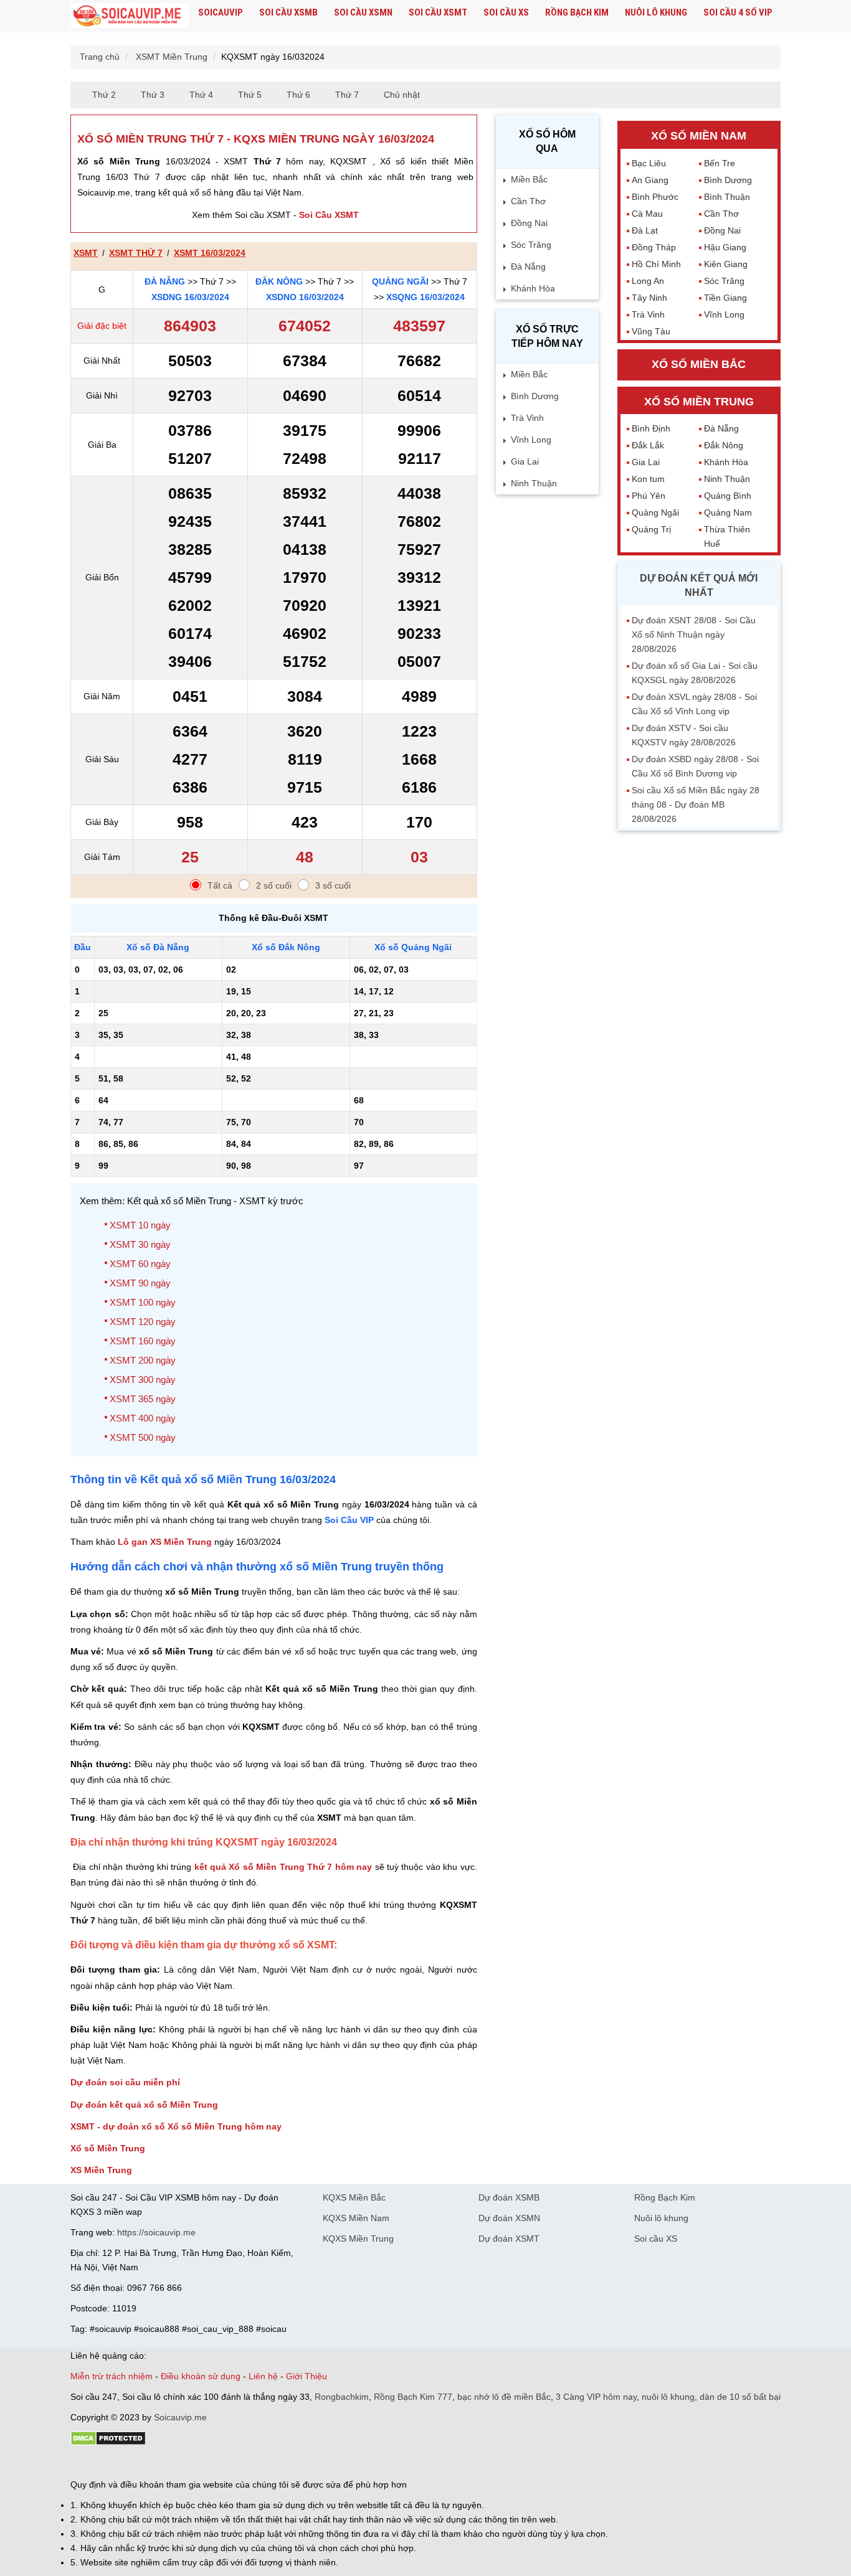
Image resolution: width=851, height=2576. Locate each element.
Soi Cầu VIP (349, 1520)
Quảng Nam (728, 512)
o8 (160, 2463)
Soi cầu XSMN (363, 12)
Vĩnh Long (531, 440)
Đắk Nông (279, 281)
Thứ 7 (347, 95)
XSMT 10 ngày (140, 1225)
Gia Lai (525, 461)
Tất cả (220, 885)
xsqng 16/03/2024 (425, 297)
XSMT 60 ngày (140, 1264)
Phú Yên (649, 496)
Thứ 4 (201, 95)
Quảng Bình (728, 496)
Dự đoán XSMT (509, 2239)
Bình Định (651, 428)
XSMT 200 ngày (143, 1360)
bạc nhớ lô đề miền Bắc (504, 2397)
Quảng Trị (651, 529)
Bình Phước (655, 197)
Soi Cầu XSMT (329, 215)
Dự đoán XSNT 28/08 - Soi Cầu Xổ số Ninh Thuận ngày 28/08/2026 (694, 635)
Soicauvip (221, 12)
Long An (648, 281)
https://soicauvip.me (156, 2232)
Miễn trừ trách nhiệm (112, 2376)
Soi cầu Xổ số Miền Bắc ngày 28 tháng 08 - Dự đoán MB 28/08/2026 (696, 804)
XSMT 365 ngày (143, 1399)
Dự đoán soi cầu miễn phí (125, 2082)
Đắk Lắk (648, 445)
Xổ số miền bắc (699, 364)
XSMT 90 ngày (140, 1283)
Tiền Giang (725, 298)
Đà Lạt (645, 230)
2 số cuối (274, 885)
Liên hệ (263, 2376)
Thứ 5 (250, 95)
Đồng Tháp (654, 247)
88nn (143, 2463)
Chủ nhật (402, 95)
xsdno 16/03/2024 (305, 297)
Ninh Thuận (534, 483)
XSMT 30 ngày (140, 1244)
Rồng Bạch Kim (577, 12)
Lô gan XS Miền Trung (165, 1542)
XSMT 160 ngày (143, 1341)
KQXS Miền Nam (356, 2218)
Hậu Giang (725, 247)
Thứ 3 (153, 95)
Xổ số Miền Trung (108, 2148)
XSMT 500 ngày (143, 1437)
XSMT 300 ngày (143, 1380)
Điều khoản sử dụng (201, 2376)
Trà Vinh (527, 418)
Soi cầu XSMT (438, 12)
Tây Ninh (649, 298)
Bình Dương (535, 396)
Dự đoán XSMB (509, 2197)
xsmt (86, 253)
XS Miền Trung (101, 2170)
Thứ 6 (298, 95)
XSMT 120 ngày (143, 1322)
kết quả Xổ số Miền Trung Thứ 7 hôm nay (283, 1867)
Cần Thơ (528, 201)
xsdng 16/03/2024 (190, 297)
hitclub (278, 2463)
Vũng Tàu (651, 331)
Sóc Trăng (531, 245)
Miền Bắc (529, 179)
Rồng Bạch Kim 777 (413, 2397)
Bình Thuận (727, 197)
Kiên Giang (726, 264)
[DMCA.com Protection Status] (108, 2443)
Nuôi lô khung (656, 12)
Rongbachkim (342, 2397)
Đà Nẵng (165, 281)
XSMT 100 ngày (143, 1302)
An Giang (650, 180)
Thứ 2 (104, 95)
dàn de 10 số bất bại (740, 2397)
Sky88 (180, 2463)
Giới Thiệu (307, 2376)
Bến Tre (720, 163)
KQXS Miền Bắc (354, 2197)
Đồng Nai (529, 223)
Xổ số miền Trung (699, 402)
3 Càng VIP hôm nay (596, 2397)
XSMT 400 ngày (143, 1418)
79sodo (116, 2463)
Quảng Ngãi (400, 281)
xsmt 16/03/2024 (210, 253)
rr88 (202, 2463)
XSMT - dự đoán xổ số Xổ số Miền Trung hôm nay (176, 2126)
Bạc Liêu (649, 163)
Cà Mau (647, 214)
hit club (84, 2463)
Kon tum (648, 479)
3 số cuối (333, 885)
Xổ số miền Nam (699, 136)
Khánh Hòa (533, 288)
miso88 (249, 2463)
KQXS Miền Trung (358, 2239)
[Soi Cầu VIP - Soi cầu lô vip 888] (130, 16)
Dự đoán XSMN (509, 2218)
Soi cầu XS (506, 12)
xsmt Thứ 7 (136, 253)
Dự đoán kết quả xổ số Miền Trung (144, 2105)
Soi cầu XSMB (288, 12)
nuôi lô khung (668, 2397)
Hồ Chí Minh (656, 264)
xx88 (222, 2463)
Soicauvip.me (180, 2417)
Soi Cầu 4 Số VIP (738, 12)
